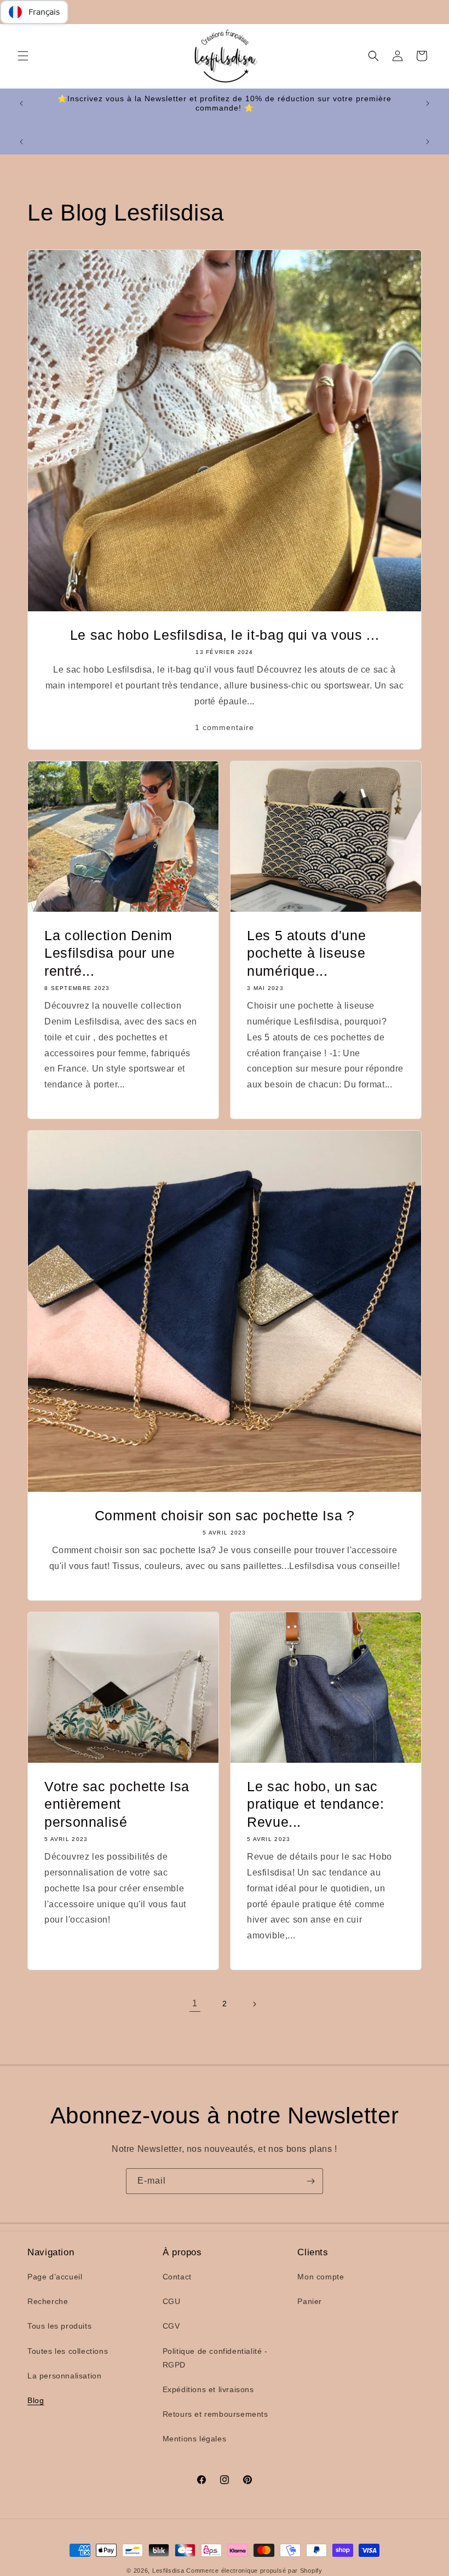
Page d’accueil (55, 2277)
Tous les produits (59, 2326)
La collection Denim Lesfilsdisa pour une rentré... (110, 953)
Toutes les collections (68, 2351)
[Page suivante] (254, 2004)
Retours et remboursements (215, 2414)
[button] (23, 56)
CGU (172, 2301)
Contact (177, 2277)
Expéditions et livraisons (208, 2389)
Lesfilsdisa (168, 2571)
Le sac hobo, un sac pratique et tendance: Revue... (315, 1804)
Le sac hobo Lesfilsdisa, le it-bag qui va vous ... (225, 635)
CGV (171, 2326)
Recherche (48, 2301)
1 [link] (195, 2003)
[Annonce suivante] (428, 103)
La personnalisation (64, 2376)
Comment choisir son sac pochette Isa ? (225, 1515)
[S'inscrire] (310, 2181)
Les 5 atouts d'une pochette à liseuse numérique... (306, 953)
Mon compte (321, 2277)
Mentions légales (195, 2439)
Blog (36, 2400)
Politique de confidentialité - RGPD (215, 2358)
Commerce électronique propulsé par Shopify (254, 2571)
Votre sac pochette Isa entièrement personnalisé (117, 1804)
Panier (310, 2301)
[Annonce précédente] (21, 103)
